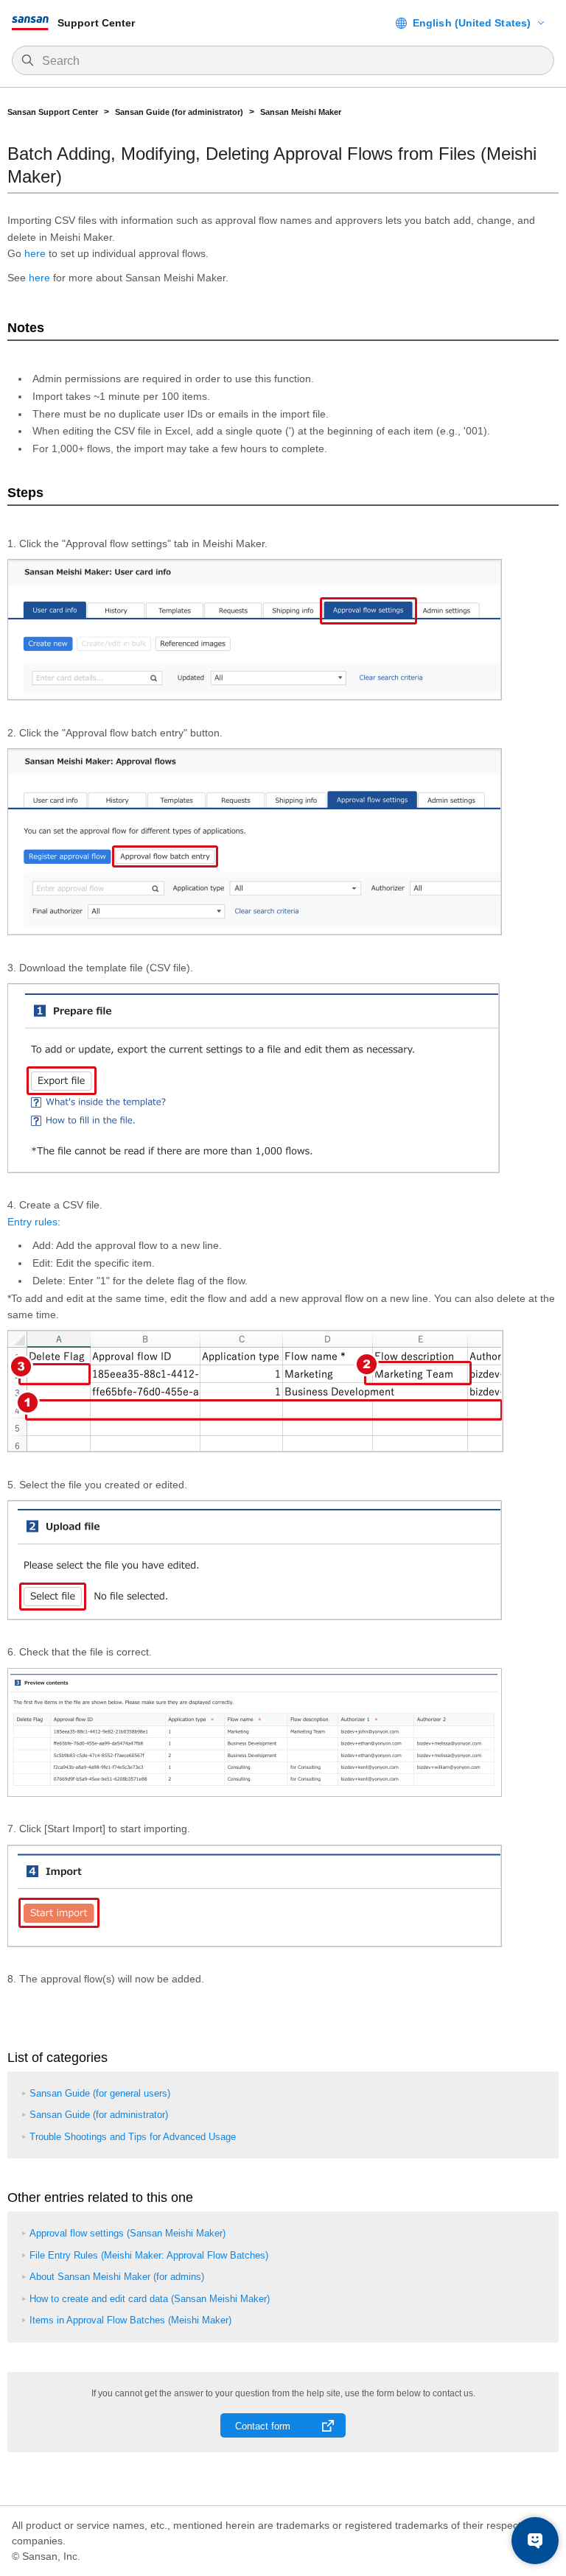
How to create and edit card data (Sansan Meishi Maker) (150, 2299)
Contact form (263, 2426)
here (35, 253)
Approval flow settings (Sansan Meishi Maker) (127, 2233)
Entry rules (32, 1222)
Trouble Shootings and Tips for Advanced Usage (133, 2137)
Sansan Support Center (53, 112)
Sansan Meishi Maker (301, 112)
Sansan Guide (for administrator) (179, 112)
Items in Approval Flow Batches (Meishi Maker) (130, 2320)
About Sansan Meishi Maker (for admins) (117, 2277)
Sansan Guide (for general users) (100, 2093)
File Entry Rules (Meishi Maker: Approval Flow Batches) (149, 2255)
